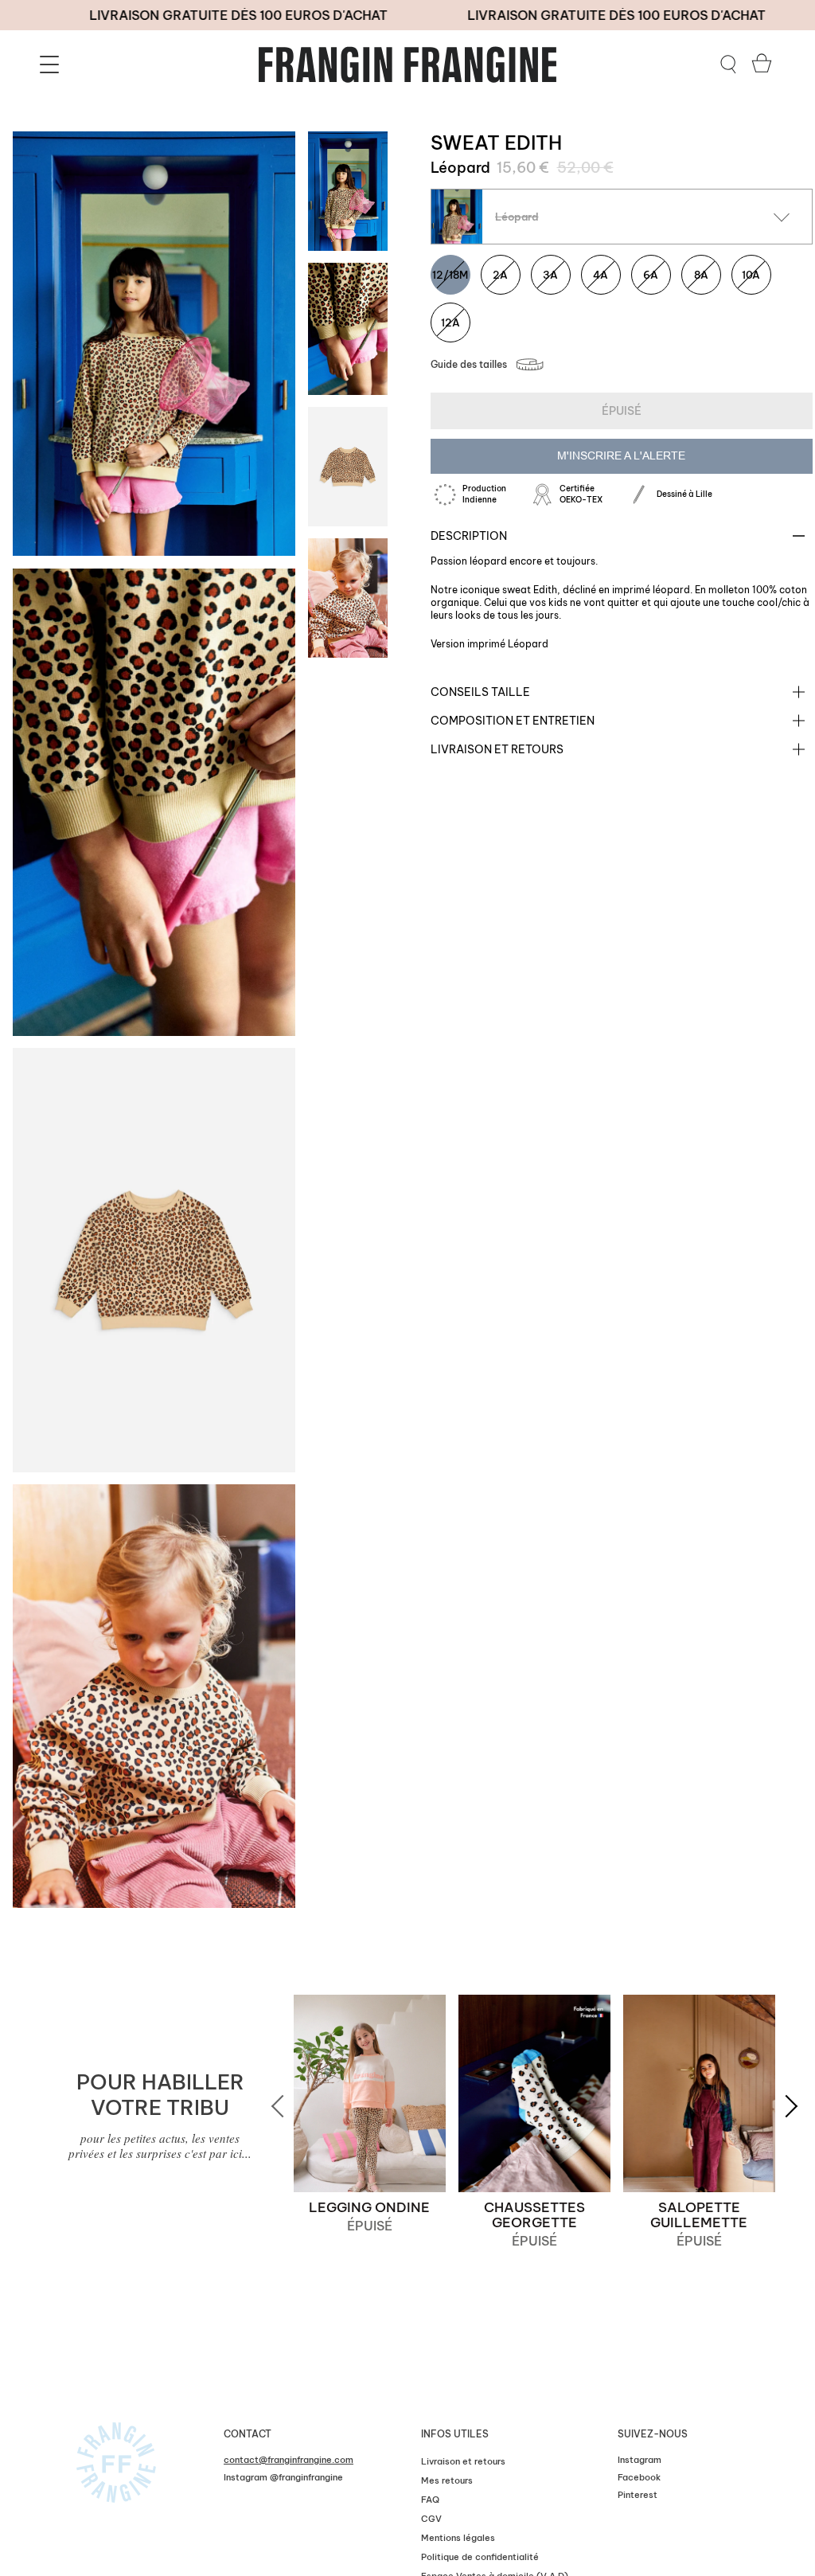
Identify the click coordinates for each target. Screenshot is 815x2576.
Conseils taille (480, 692)
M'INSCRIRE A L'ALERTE (621, 455)
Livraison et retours (497, 749)
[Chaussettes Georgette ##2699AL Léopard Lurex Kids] (534, 2093)
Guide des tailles (469, 364)
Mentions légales (458, 2538)
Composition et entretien (513, 721)
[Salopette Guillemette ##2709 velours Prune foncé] (699, 2093)
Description (469, 536)
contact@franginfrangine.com (289, 2460)
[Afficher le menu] (52, 64)
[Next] (782, 2106)
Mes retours (447, 2480)
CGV (431, 2519)
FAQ (430, 2500)
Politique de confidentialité (480, 2557)
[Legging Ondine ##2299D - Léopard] (370, 2093)
